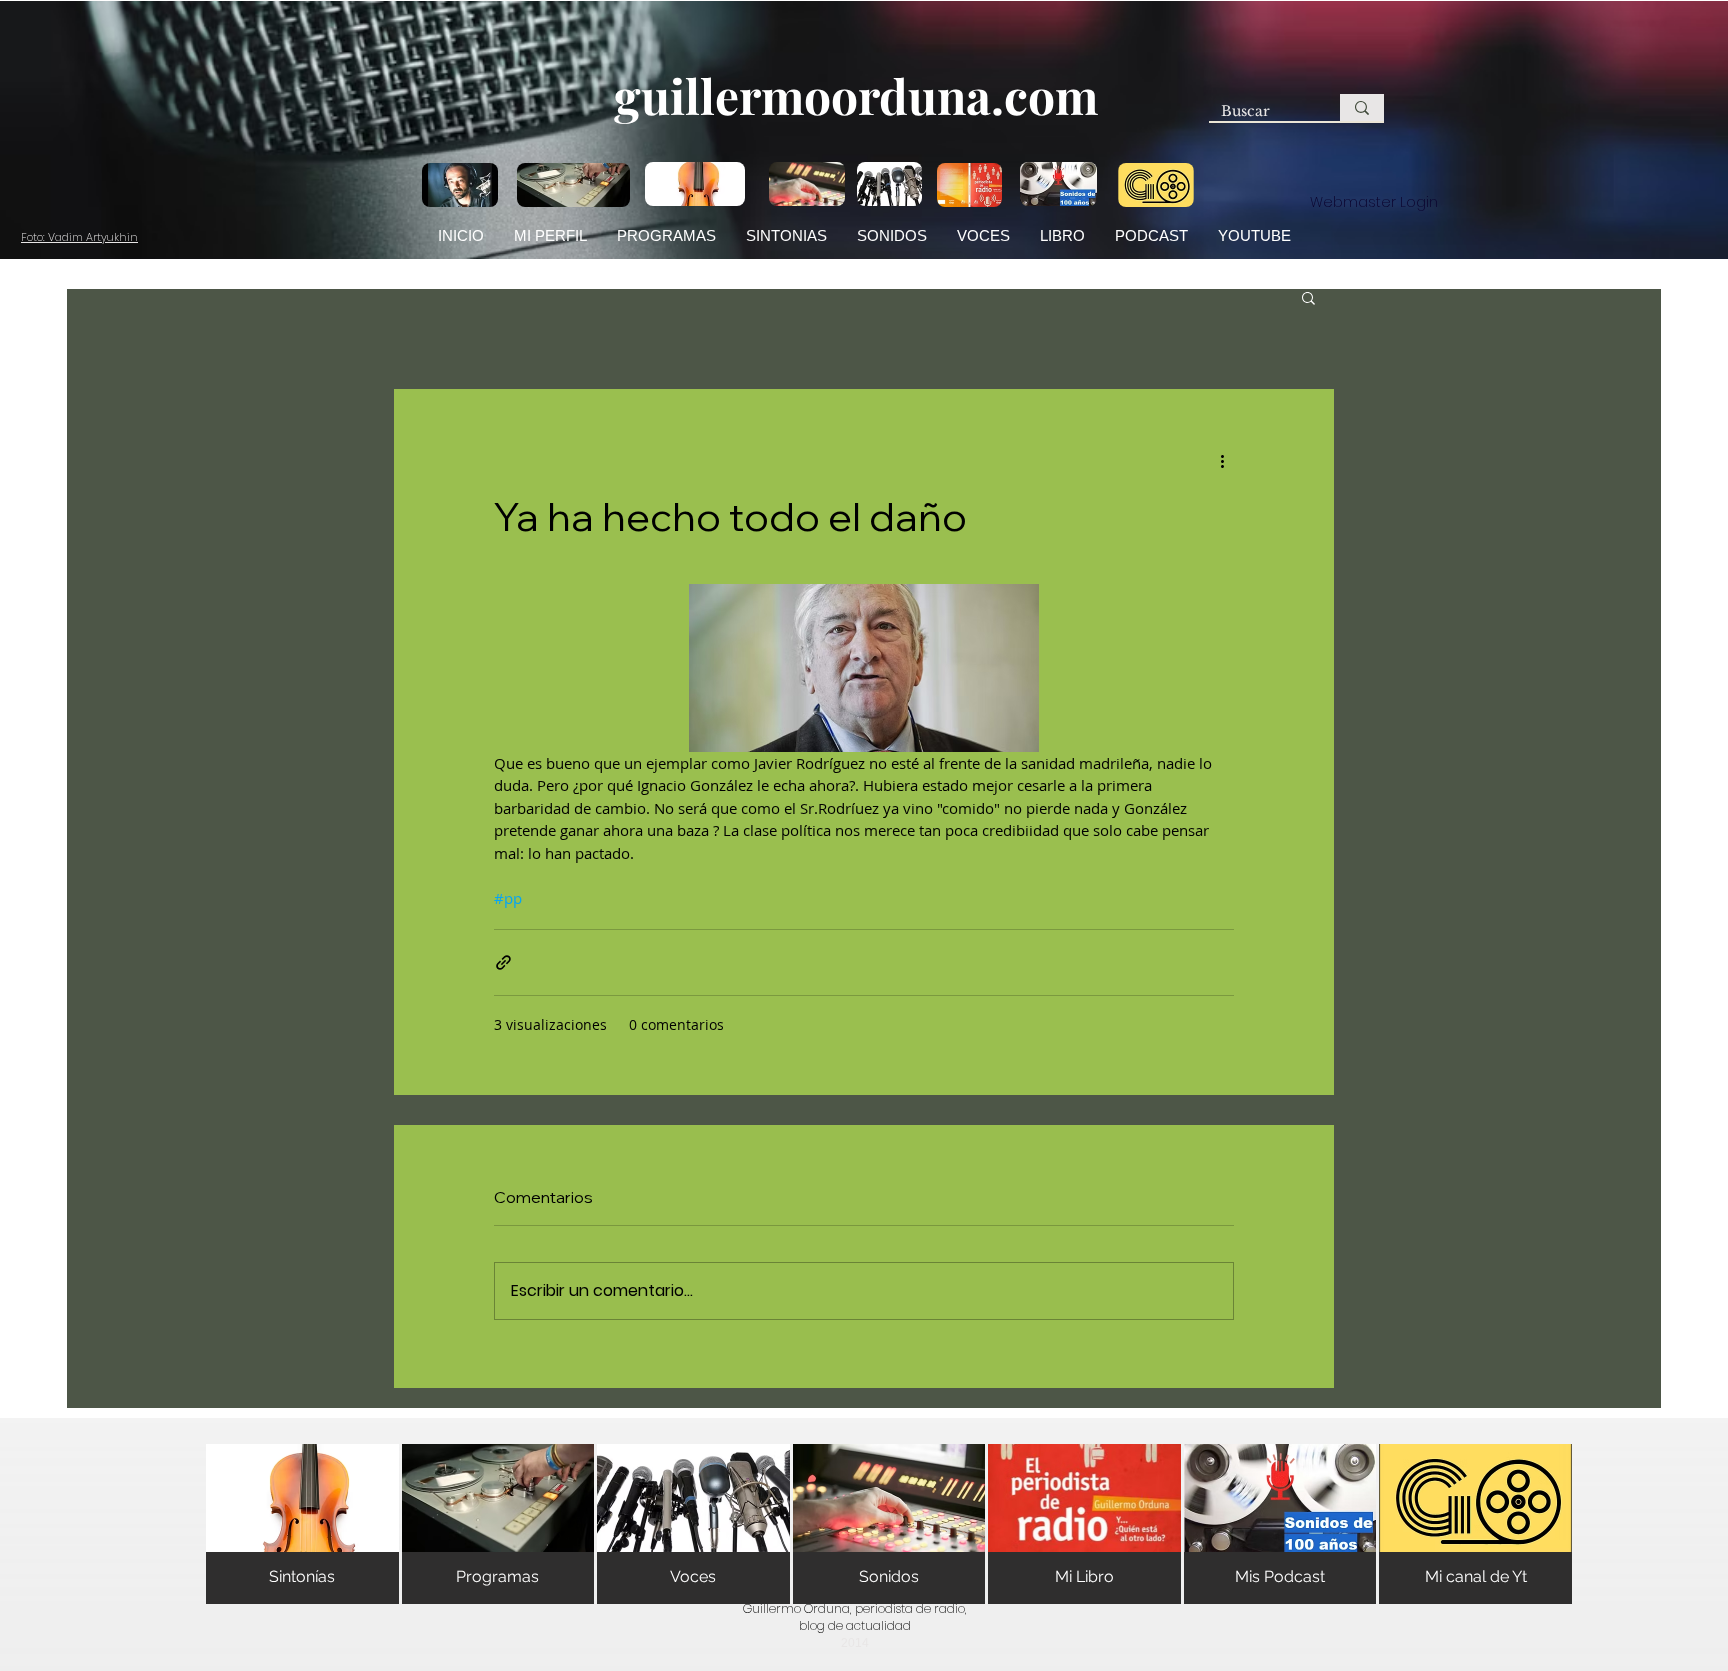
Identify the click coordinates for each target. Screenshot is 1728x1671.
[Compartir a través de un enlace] (503, 962)
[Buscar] (1362, 107)
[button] (1308, 297)
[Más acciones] (1222, 461)
